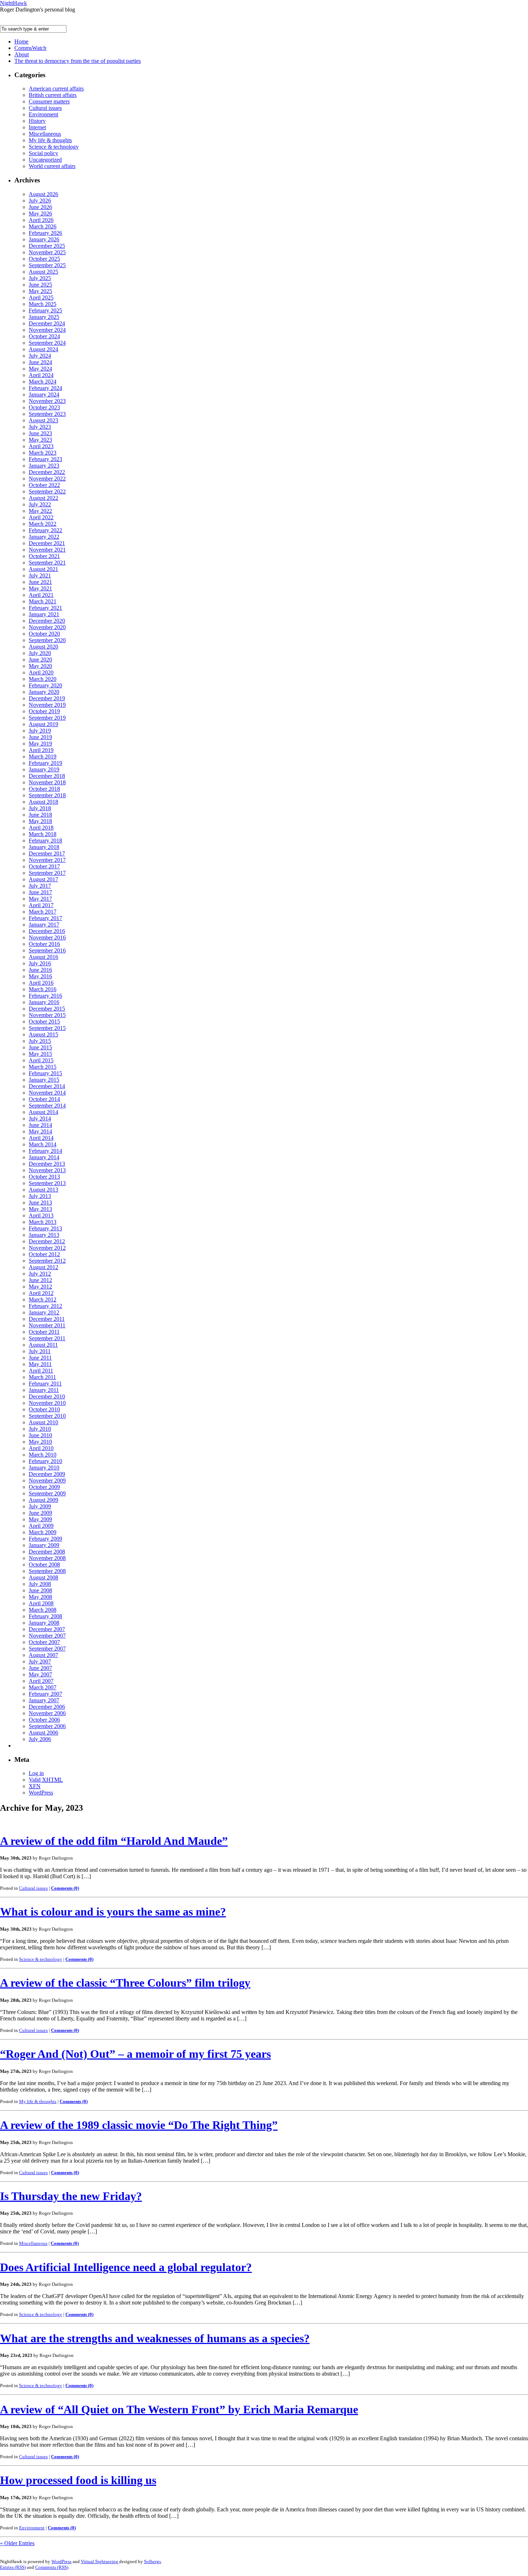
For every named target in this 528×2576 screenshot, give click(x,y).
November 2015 (47, 1015)
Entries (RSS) (13, 2567)
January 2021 (44, 614)
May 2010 (40, 1442)
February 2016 (45, 996)
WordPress (41, 1793)
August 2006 (43, 1733)
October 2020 (44, 634)
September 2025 (47, 265)
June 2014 (40, 1125)
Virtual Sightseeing (100, 2561)
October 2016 (44, 944)
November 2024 (47, 330)
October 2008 (44, 1565)
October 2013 (44, 1177)
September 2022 (47, 491)
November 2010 (47, 1403)
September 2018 (47, 795)
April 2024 (41, 375)
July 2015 (40, 1041)
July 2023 (40, 427)
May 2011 (40, 1364)
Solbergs (152, 2561)
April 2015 (41, 1060)
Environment (43, 114)
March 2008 (43, 1610)
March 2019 (43, 756)
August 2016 (43, 957)
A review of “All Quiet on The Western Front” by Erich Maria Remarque (179, 2409)
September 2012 (47, 1261)
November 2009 (47, 1480)
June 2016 (40, 970)
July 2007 (40, 1661)
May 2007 (40, 1674)
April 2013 (41, 1215)
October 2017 (44, 866)
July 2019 (40, 731)
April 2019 (41, 750)
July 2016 (40, 963)
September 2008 (47, 1571)
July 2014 (40, 1118)
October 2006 (44, 1720)
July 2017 (40, 886)
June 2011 (40, 1358)
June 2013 (40, 1203)
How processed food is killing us (78, 2480)
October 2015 (44, 1022)
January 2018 (44, 847)
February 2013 (45, 1228)
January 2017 (44, 925)
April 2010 (41, 1448)
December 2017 (47, 853)
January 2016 (44, 1002)
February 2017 (45, 918)
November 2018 (47, 782)
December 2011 (47, 1319)
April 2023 (41, 446)
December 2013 (47, 1164)
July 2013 (40, 1196)
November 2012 (47, 1248)
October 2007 (44, 1642)
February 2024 (45, 388)
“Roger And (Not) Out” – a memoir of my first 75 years (135, 2054)
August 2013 (43, 1190)
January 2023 (44, 466)
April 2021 (41, 595)
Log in (36, 1773)
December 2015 (47, 1009)
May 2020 (40, 666)
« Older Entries (17, 2543)
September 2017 (47, 873)
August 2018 (43, 802)
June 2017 (40, 892)
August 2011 (43, 1345)
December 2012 (47, 1241)
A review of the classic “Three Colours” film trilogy (125, 1983)
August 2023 (43, 420)
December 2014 (47, 1086)
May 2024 (40, 369)
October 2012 (44, 1254)
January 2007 (44, 1700)
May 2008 (40, 1597)
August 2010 (43, 1422)
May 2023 (40, 440)
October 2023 (44, 407)
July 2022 (40, 504)
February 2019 (45, 763)
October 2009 (44, 1487)
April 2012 (41, 1293)
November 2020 (47, 627)
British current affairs (53, 95)
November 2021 (47, 550)
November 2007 (47, 1636)
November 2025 (47, 252)
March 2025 (43, 304)
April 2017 (41, 905)
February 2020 (45, 685)
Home (21, 41)
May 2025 (40, 291)
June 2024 (40, 362)
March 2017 (43, 912)
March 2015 (43, 1067)
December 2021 (47, 543)
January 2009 (44, 1545)
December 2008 (47, 1552)
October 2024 (44, 336)
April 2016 (41, 983)
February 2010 (45, 1461)
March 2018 (43, 834)
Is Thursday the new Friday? (71, 2196)
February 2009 (45, 1539)
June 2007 (40, 1668)
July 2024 (40, 356)
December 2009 (47, 1474)
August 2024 (43, 349)
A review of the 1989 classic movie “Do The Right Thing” (139, 2125)
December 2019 (47, 698)
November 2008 (47, 1558)
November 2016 (47, 937)
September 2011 (47, 1338)
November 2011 (47, 1325)
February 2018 (45, 841)
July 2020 (40, 653)
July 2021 (40, 575)
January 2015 (44, 1080)
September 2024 (47, 343)
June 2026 (40, 207)
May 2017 (40, 899)
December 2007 (47, 1629)
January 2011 (44, 1390)
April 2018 (41, 828)
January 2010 (44, 1468)
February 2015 (45, 1073)
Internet (37, 127)
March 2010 (43, 1455)
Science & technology (54, 147)
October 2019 (44, 711)
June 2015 (40, 1047)
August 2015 (43, 1034)
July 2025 (40, 278)
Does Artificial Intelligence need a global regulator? (126, 2267)
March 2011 (42, 1377)
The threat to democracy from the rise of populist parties (78, 61)
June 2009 (40, 1513)
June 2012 (40, 1280)
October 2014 (44, 1099)
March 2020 (43, 679)
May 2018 (40, 821)
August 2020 (43, 647)
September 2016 (47, 950)
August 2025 (43, 272)
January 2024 (44, 394)
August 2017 (43, 879)
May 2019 (40, 744)
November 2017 (47, 860)
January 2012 (44, 1312)
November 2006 (47, 1713)
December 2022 (47, 472)
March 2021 (43, 601)
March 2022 (43, 524)
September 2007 (47, 1649)
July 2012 (40, 1274)
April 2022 (41, 517)
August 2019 (43, 724)
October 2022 (44, 485)
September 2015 (47, 1028)
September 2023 (47, 414)
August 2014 (43, 1112)
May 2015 (40, 1054)
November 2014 (47, 1093)
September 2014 (47, 1106)
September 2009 (47, 1493)
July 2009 (40, 1506)
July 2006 (40, 1739)
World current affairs (52, 166)
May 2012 (40, 1287)
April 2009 (41, 1526)
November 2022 (47, 479)
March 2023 (43, 453)
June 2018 (40, 815)
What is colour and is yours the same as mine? (113, 1912)
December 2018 (47, 776)
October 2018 (44, 789)
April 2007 (41, 1681)
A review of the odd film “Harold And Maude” (114, 1841)
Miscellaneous (45, 134)
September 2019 (47, 718)
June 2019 (40, 737)
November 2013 (47, 1170)
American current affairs (56, 89)
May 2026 (40, 213)
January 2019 (44, 769)
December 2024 (47, 323)
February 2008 (45, 1616)
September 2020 (47, 640)
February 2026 (45, 233)
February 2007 (45, 1694)
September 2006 (47, 1726)
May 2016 (40, 976)
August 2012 (43, 1267)
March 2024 (43, 382)
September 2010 (47, 1416)
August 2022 (43, 498)
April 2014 (41, 1138)
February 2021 (45, 608)
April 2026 (41, 220)
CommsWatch (30, 48)
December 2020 (47, 621)
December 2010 (47, 1396)
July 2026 (40, 201)
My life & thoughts (50, 140)
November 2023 (47, 401)
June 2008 (40, 1590)
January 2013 (44, 1235)
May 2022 (40, 511)
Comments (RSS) (52, 2567)
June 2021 (40, 582)
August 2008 (43, 1577)
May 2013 (40, 1209)
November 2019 (47, 705)
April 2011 (41, 1371)
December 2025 (47, 246)
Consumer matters (49, 101)
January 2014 (44, 1157)
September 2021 (47, 563)
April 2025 (41, 298)
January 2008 (44, 1623)
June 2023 (40, 433)
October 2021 (44, 556)
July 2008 (40, 1584)
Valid (46, 1780)
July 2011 (40, 1351)
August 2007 (43, 1655)
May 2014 (40, 1131)
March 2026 (43, 226)
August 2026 (43, 194)
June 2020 (40, 660)
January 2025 (44, 317)
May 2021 (40, 588)
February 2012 (45, 1306)
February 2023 (45, 459)
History (37, 121)
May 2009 (40, 1519)
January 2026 (44, 239)
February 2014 (45, 1151)
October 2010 (44, 1409)
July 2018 (40, 808)
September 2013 (47, 1183)
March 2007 (43, 1687)
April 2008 (41, 1603)
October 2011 (44, 1332)
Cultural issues (45, 108)
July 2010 (40, 1429)
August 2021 (43, 569)
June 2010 (40, 1435)
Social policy (43, 153)
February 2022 (45, 530)
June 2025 (40, 285)
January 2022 (44, 537)
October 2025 (44, 259)
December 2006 (47, 1707)
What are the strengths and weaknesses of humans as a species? (155, 2338)
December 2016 (47, 931)
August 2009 (43, 1500)
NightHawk (13, 3)
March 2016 (43, 989)
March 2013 (43, 1222)
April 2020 (41, 672)
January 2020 (44, 692)
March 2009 (43, 1532)
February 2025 (45, 310)
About (22, 54)
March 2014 (43, 1144)
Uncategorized (45, 160)
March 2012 (43, 1299)
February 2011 (45, 1384)
